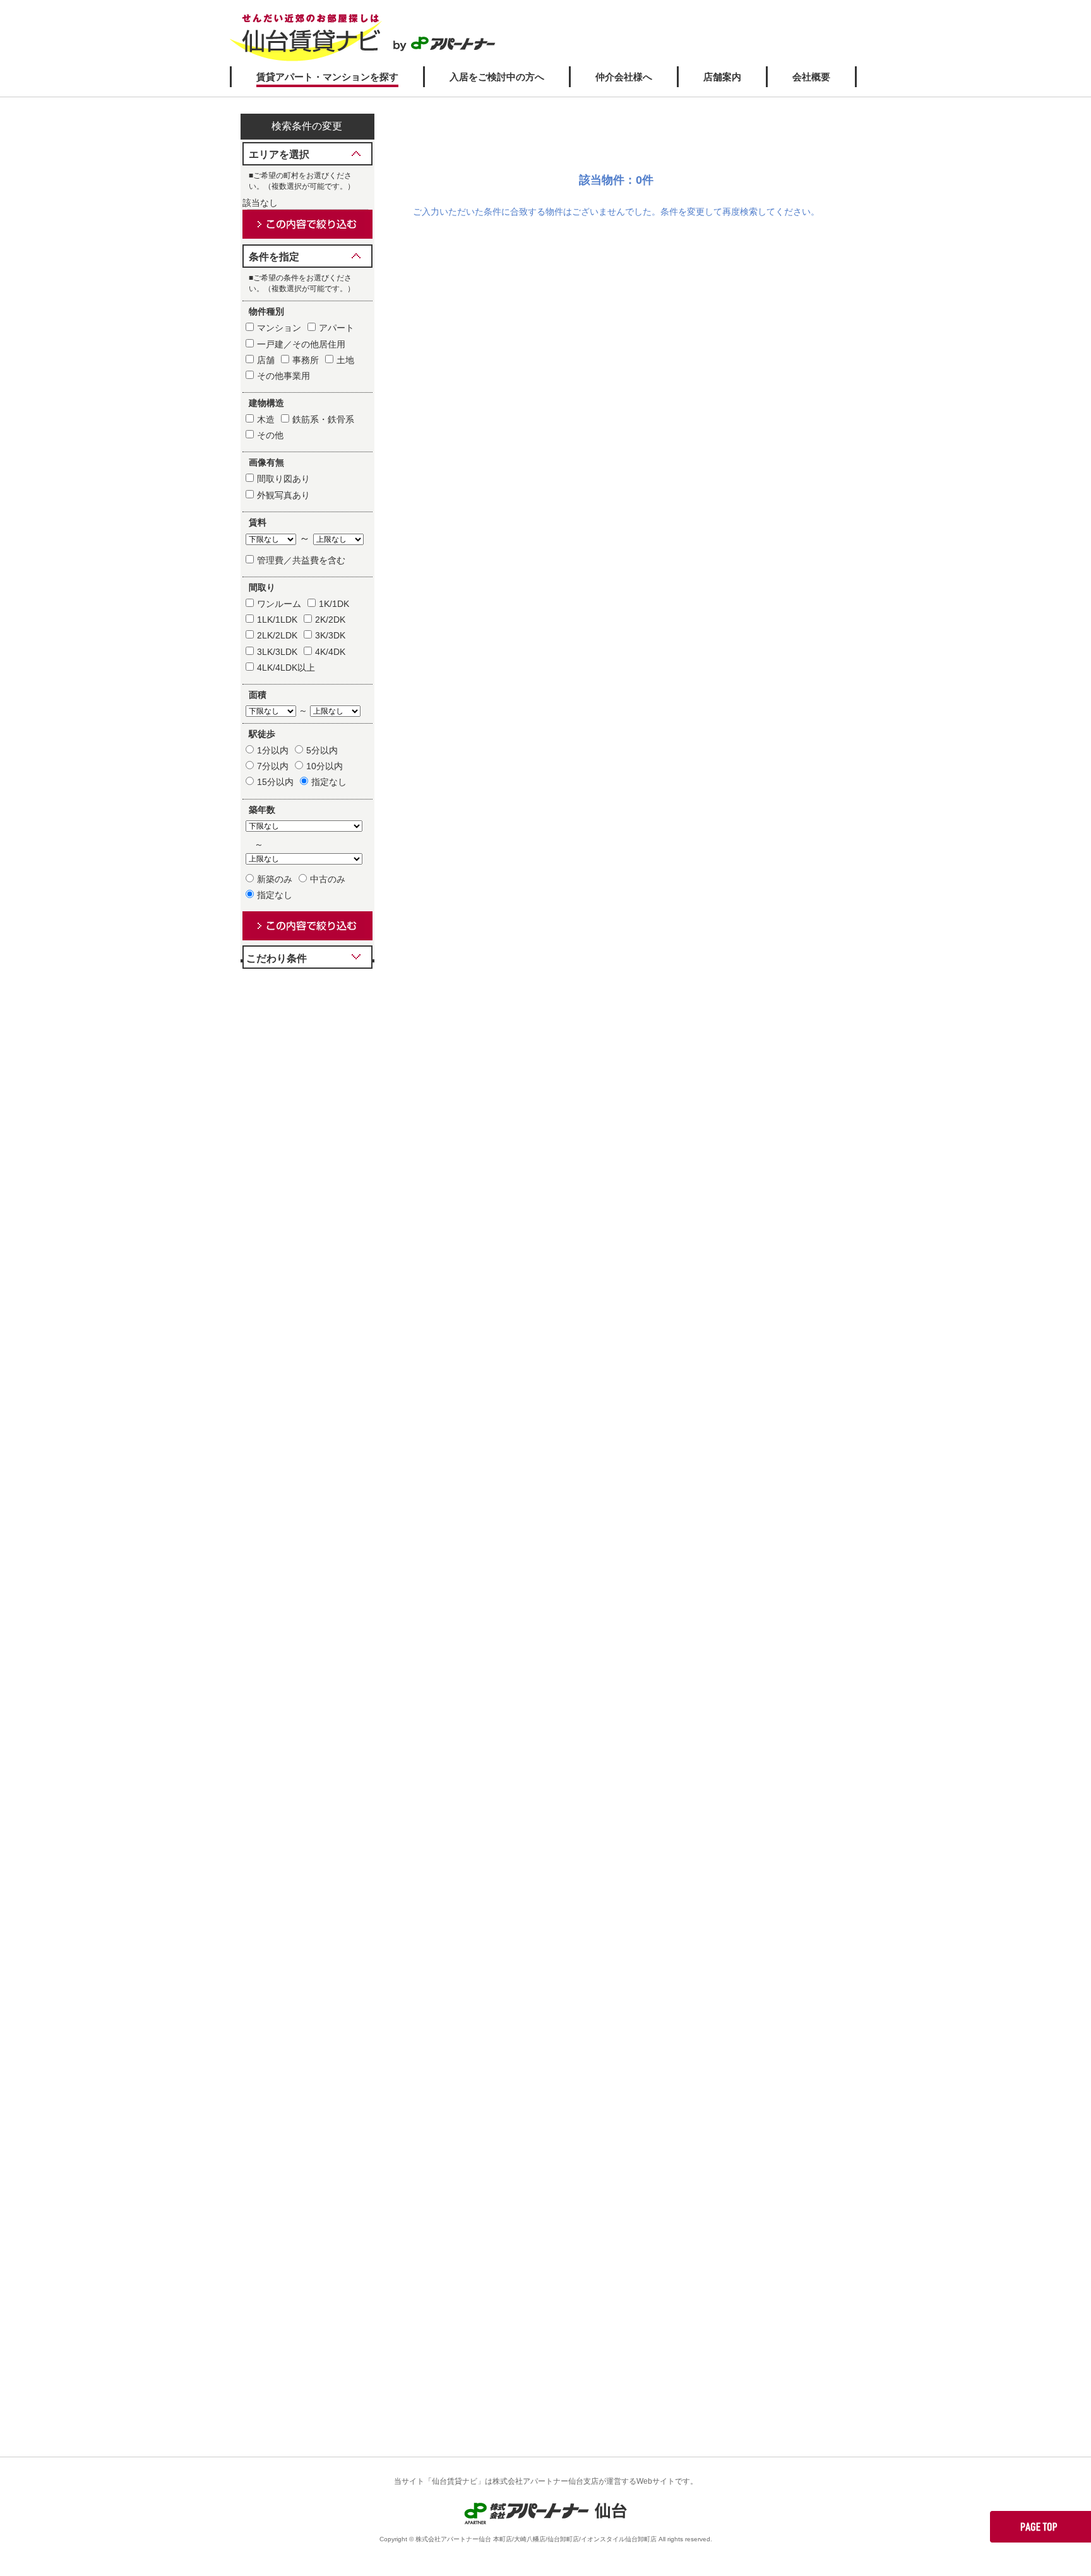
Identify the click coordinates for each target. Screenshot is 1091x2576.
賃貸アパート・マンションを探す (327, 77)
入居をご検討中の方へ (497, 77)
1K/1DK (334, 604)
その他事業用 (283, 376)
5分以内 (322, 750)
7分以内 (273, 766)
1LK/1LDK (277, 620)
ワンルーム (279, 604)
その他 (270, 435)
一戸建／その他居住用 (301, 344)
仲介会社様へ (624, 77)
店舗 (266, 360)
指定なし (329, 782)
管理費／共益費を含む (301, 560)
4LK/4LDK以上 (286, 668)
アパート (337, 328)
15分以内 (275, 782)
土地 (345, 360)
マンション (279, 328)
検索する (307, 224)
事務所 (306, 360)
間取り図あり (283, 479)
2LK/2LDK (277, 635)
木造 (266, 419)
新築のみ (275, 879)
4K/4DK (330, 652)
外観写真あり (283, 495)
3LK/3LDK (277, 652)
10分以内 (325, 766)
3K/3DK (330, 635)
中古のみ (328, 879)
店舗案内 (722, 77)
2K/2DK (330, 620)
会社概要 (811, 77)
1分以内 (273, 750)
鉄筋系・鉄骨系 (323, 419)
